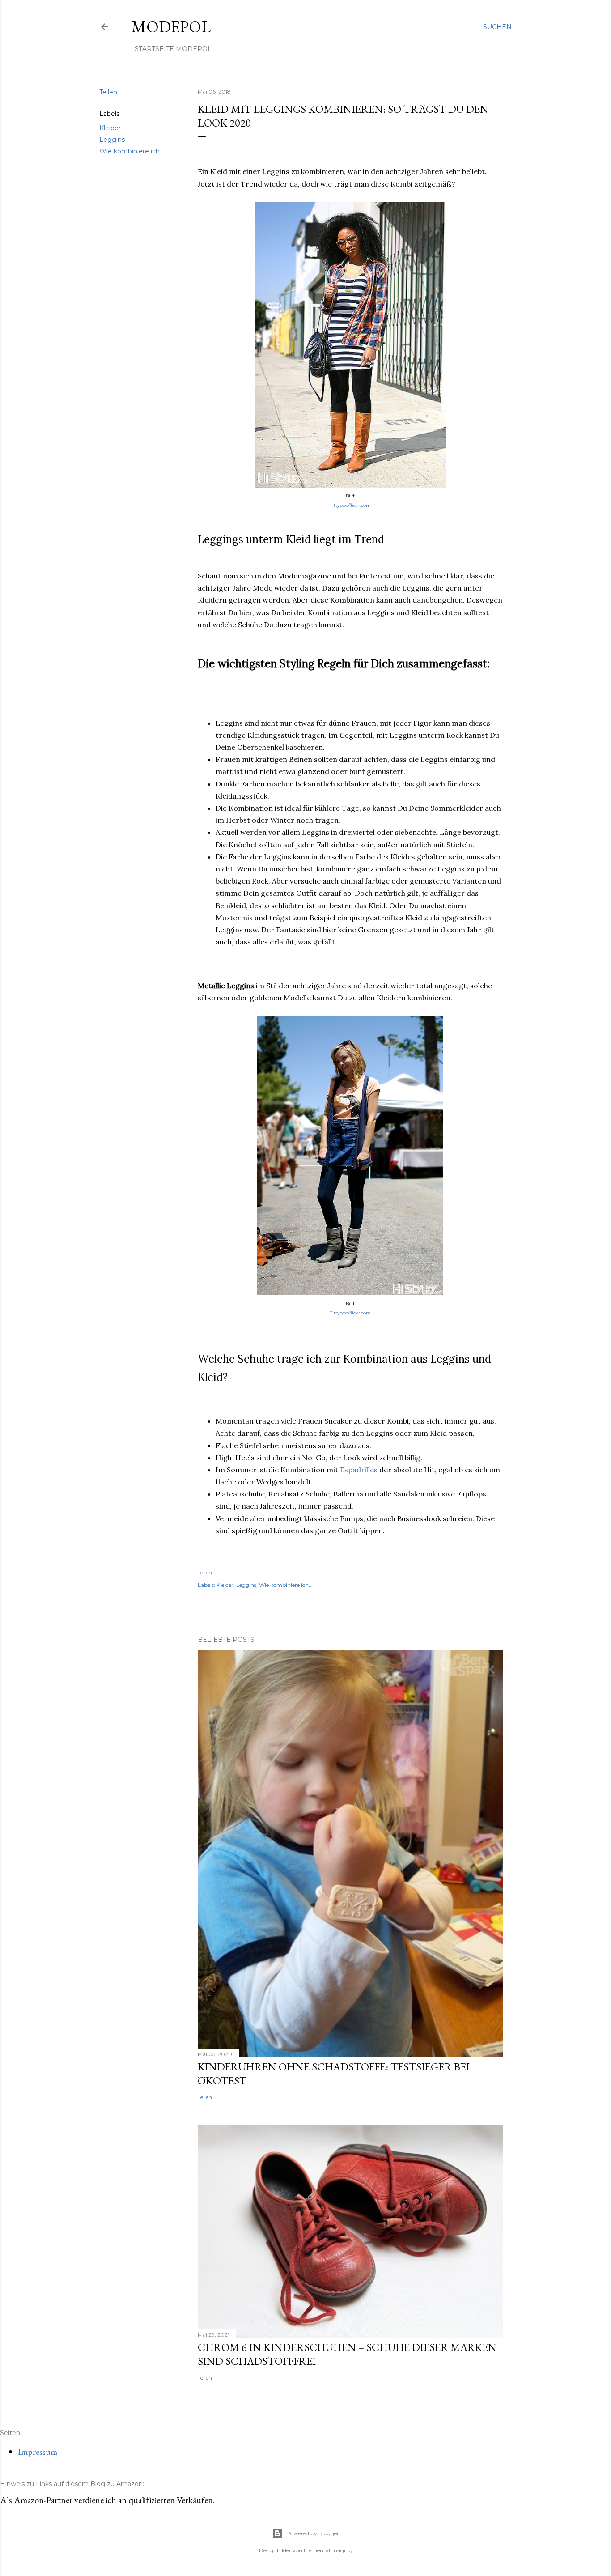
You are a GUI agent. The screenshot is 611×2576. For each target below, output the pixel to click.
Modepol (171, 27)
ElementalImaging (328, 2550)
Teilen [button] (108, 92)
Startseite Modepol (173, 49)
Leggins (112, 140)
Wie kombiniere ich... (132, 151)
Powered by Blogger (313, 2533)
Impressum (38, 2452)
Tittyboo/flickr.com (350, 505)
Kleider (110, 128)
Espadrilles (359, 1470)
